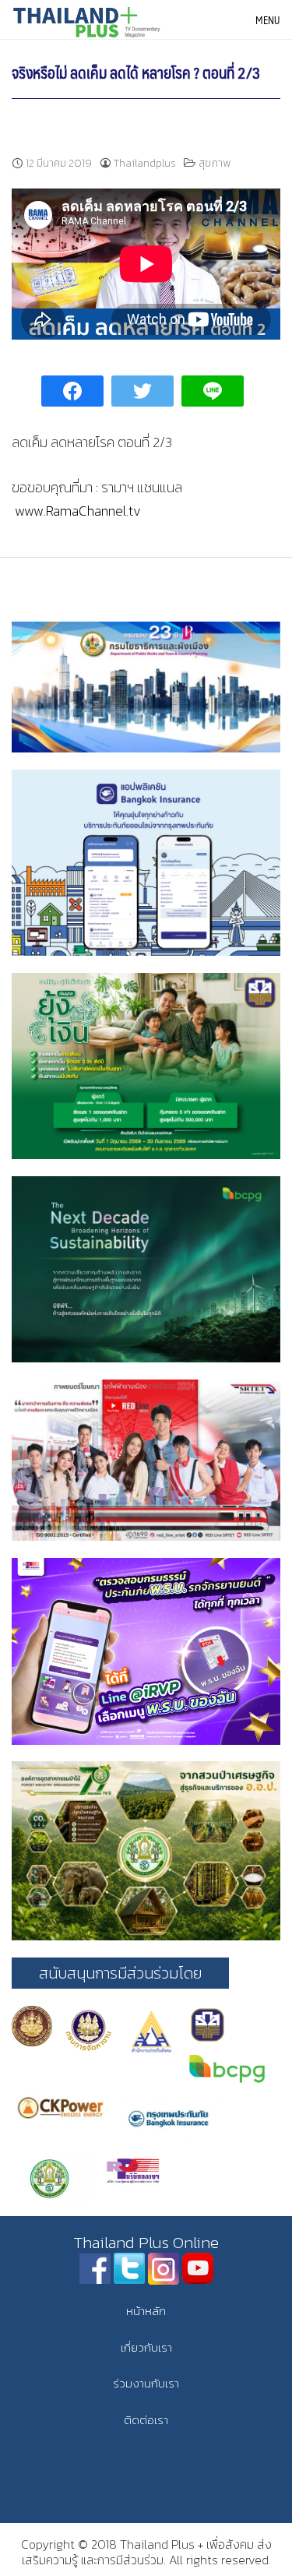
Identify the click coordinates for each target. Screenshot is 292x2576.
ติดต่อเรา (146, 2420)
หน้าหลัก (146, 2311)
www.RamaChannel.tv (78, 511)
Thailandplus (145, 163)
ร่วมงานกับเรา (146, 2383)
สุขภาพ (215, 163)
